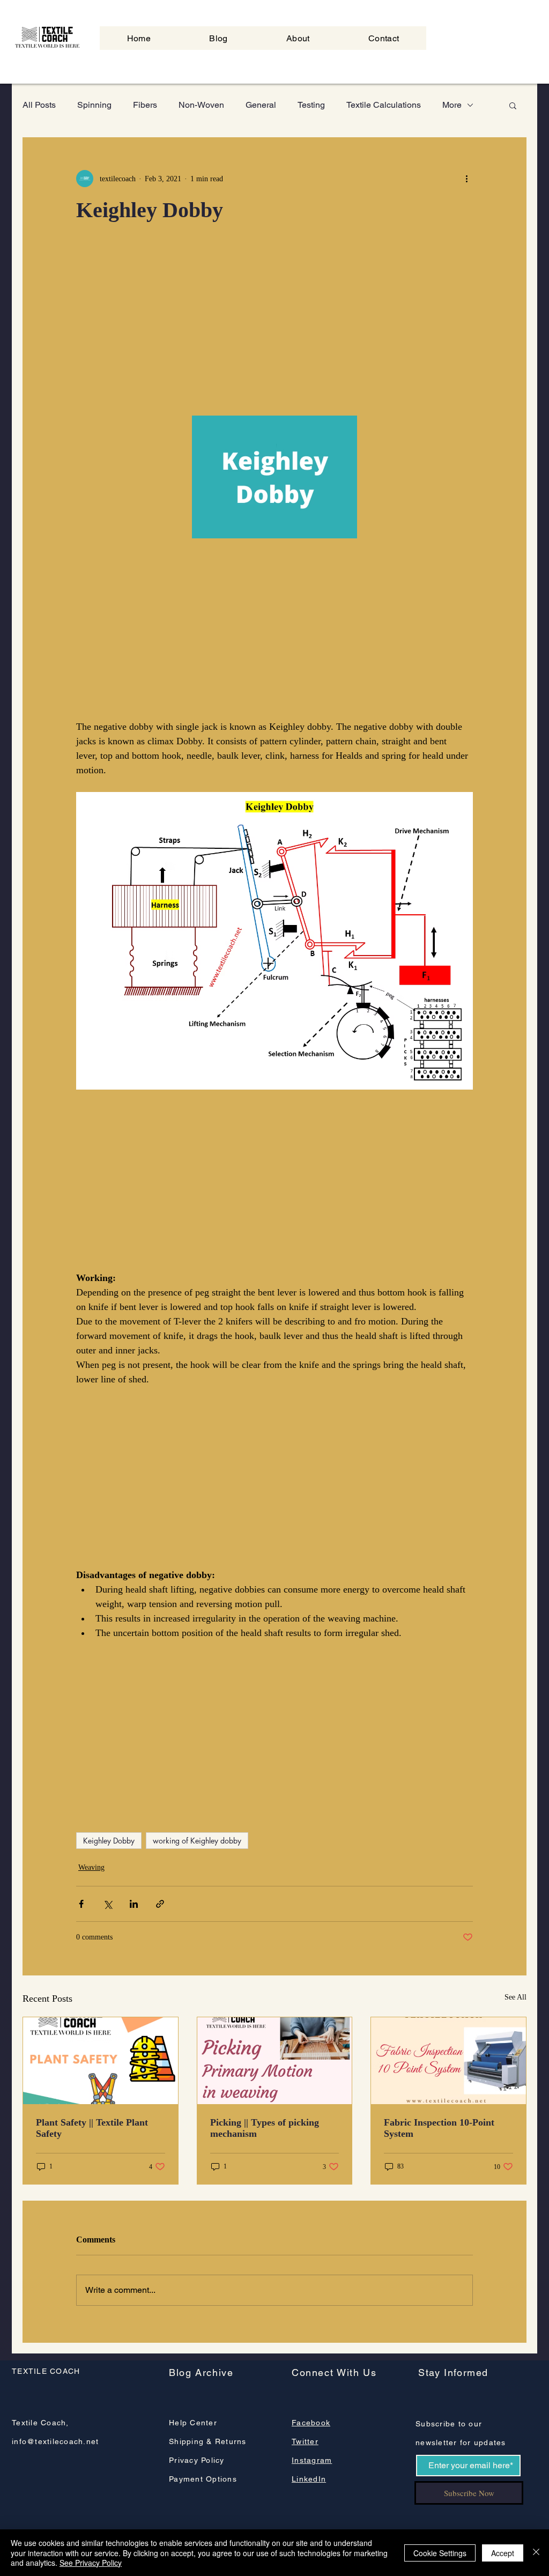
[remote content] (274, 325)
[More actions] (466, 179)
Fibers (145, 105)
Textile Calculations (384, 105)
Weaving (91, 1867)
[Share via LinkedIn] (134, 1904)
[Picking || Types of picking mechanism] (275, 2061)
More (452, 105)
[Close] (536, 2553)
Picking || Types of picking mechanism (265, 2128)
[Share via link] (160, 1904)
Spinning (94, 105)
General (261, 105)
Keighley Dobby (109, 1841)
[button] (513, 105)
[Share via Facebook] (81, 1904)
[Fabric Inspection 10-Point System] (448, 2061)
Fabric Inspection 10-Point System (439, 2128)
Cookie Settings (440, 2553)
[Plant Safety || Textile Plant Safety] (101, 2061)
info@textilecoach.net (55, 2441)
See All (515, 1997)
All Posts (39, 105)
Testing (311, 105)
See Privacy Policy (91, 2563)
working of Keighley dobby (197, 1841)
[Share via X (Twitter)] (107, 1904)
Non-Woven (201, 105)
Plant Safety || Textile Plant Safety (92, 2128)
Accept (503, 2553)
